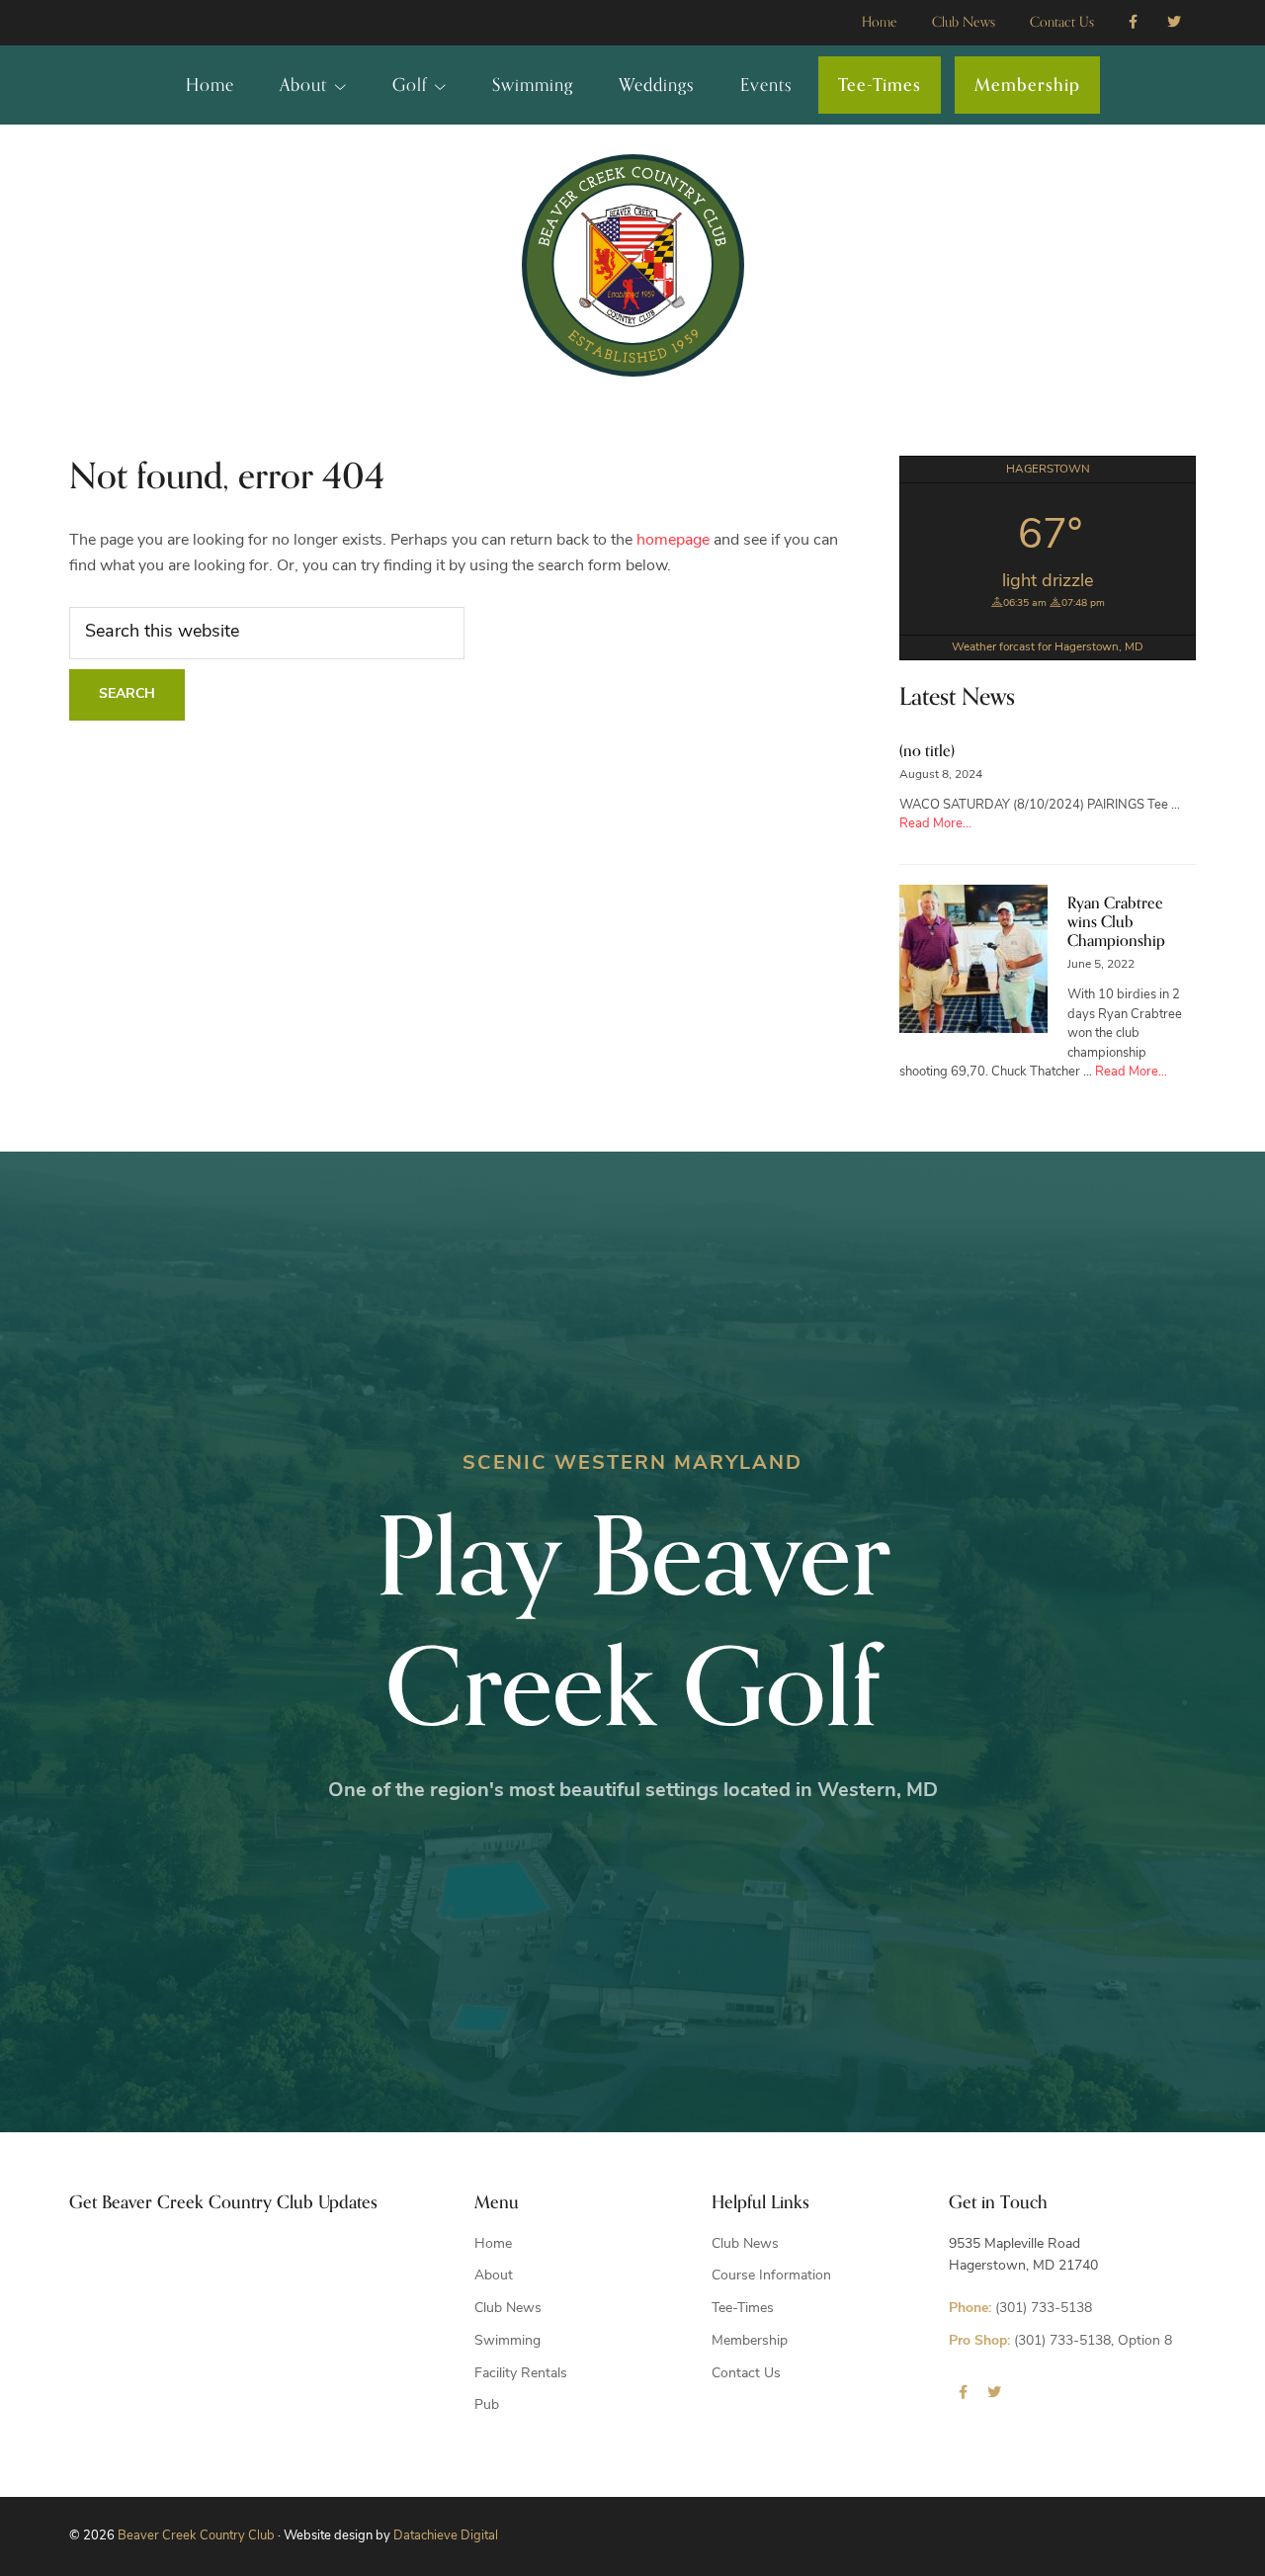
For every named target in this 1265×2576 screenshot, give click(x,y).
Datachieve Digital (446, 2536)
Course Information (771, 2276)
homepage (673, 541)
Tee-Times (743, 2309)
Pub (487, 2405)
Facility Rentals (521, 2374)
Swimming (507, 2341)
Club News (508, 2309)
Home (493, 2244)
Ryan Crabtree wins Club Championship (1116, 922)
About (494, 2276)
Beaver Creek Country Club (196, 2536)
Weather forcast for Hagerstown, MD (1048, 647)
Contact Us (746, 2374)
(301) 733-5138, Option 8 (1060, 2341)
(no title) (927, 751)
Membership (750, 2341)
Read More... (935, 823)
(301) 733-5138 (1020, 2309)
